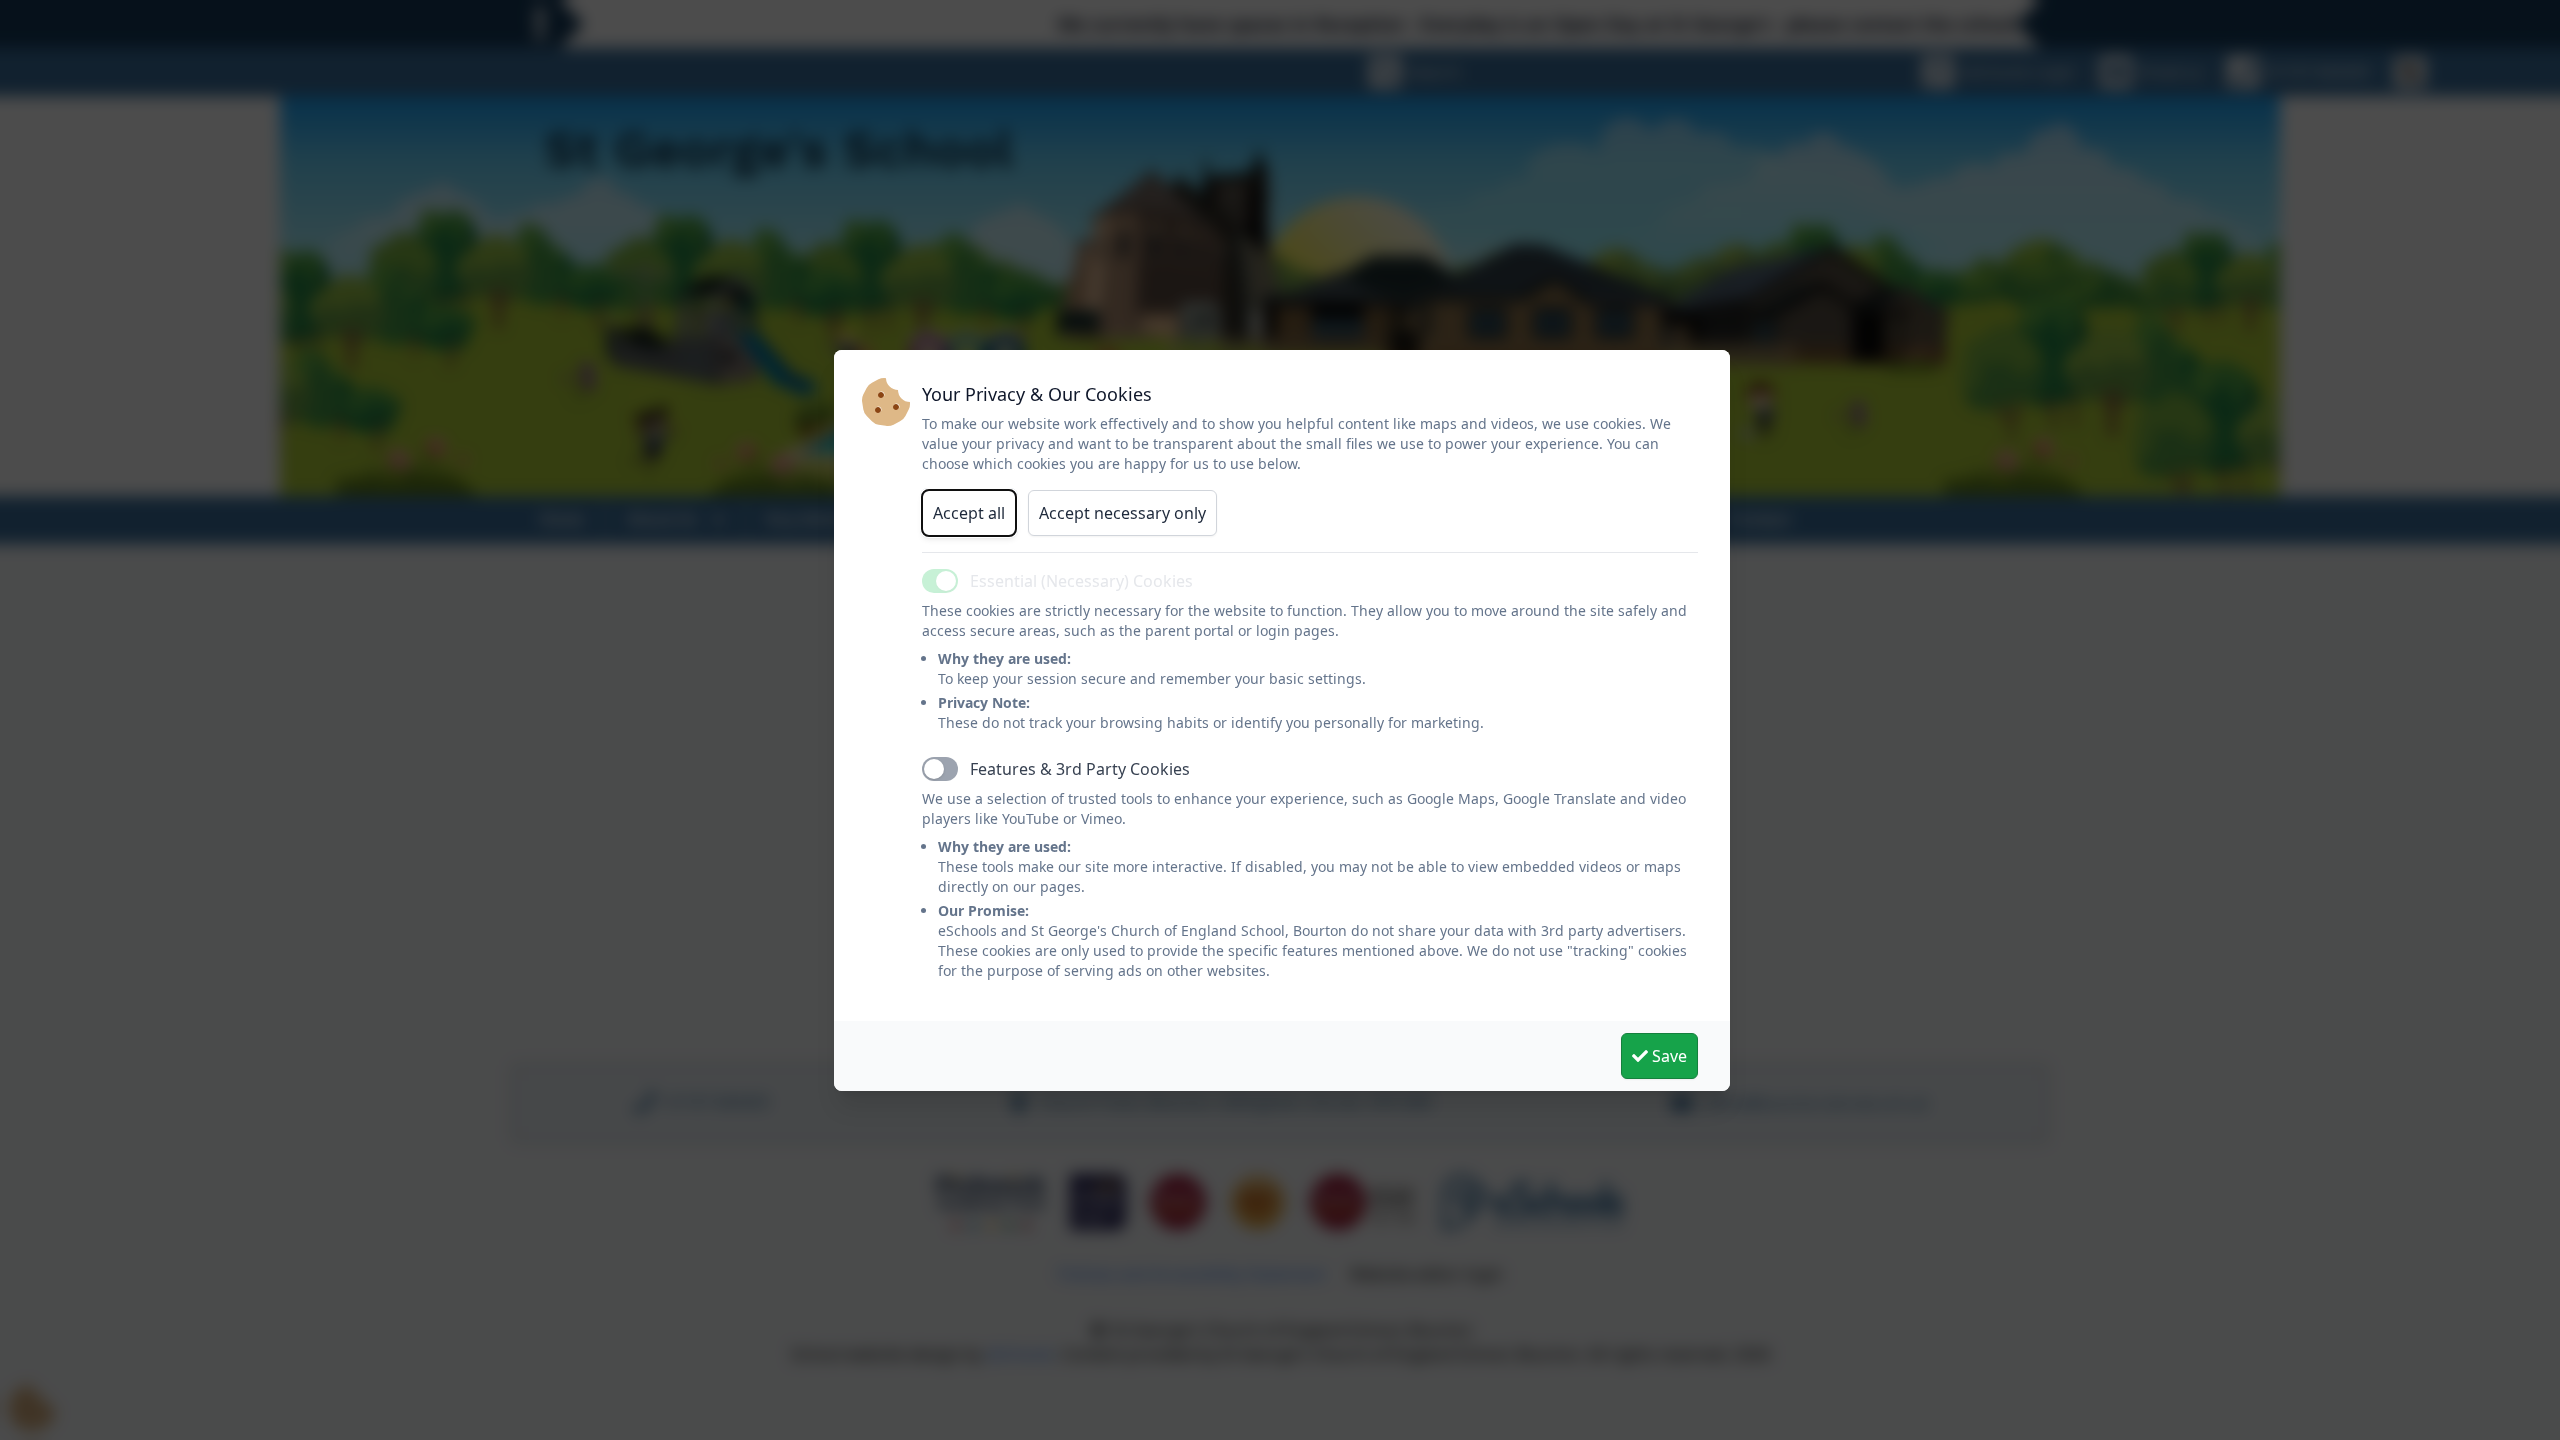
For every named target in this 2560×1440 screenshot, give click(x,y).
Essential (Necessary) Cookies (1081, 581)
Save (1667, 1056)
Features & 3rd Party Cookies (1080, 769)
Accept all (969, 513)
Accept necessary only (1122, 513)
